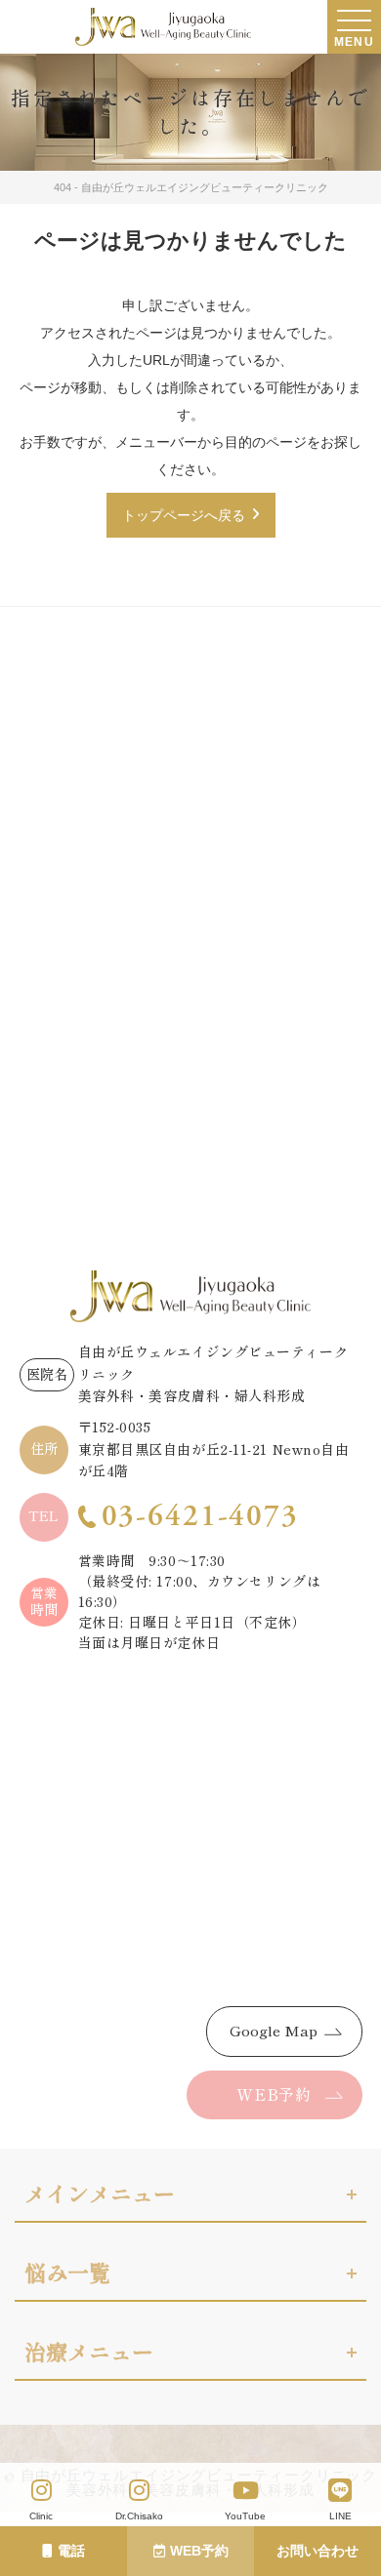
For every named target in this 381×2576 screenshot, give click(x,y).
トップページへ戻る (184, 515)
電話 (71, 2551)
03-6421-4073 (200, 1517)
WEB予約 (199, 2551)
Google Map (274, 2031)
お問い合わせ (317, 2551)
